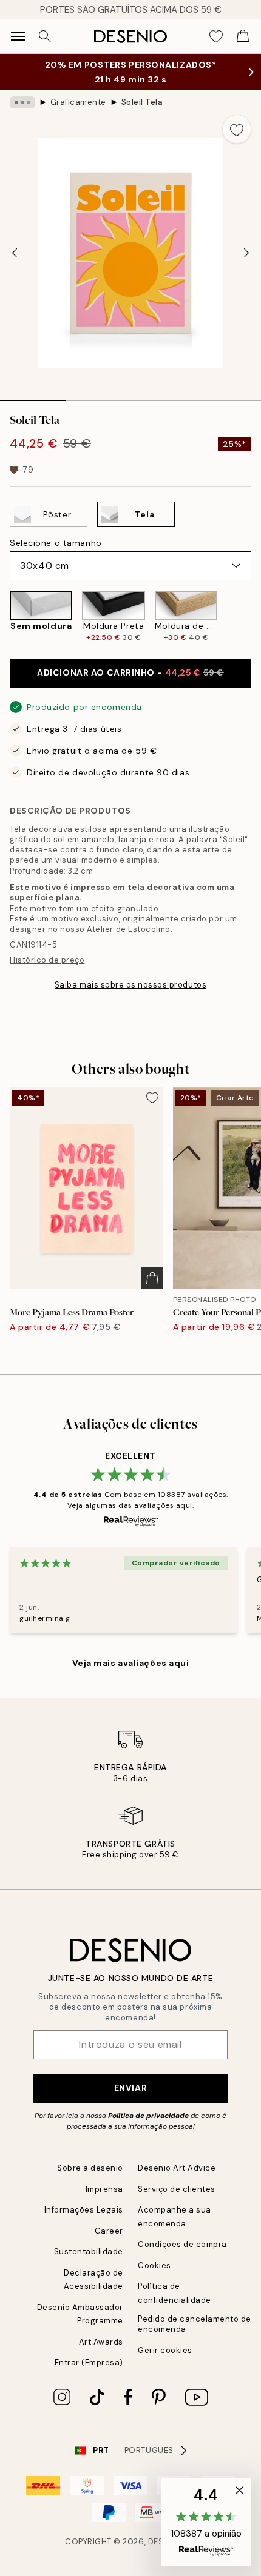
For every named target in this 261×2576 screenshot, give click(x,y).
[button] (206, 2522)
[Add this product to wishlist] (237, 129)
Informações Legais (84, 2210)
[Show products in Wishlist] (216, 36)
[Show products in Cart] (243, 36)
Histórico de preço (47, 960)
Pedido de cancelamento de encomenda (195, 2324)
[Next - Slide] (246, 253)
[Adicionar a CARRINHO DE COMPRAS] (152, 1278)
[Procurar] (45, 36)
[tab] (33, 396)
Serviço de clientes (177, 2189)
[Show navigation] (18, 36)
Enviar (130, 2088)
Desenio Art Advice (177, 2168)
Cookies (154, 2266)
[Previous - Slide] (15, 253)
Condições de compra (182, 2244)
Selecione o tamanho (56, 543)
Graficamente (78, 102)
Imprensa (104, 2189)
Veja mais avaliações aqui (131, 1663)
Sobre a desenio (90, 2168)
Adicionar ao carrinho (130, 672)
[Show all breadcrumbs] (22, 102)
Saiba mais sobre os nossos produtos (130, 985)
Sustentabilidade (89, 2252)
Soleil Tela (142, 102)
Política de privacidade (148, 2116)
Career (109, 2231)
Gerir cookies (165, 2350)
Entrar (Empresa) (89, 2362)
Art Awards (101, 2342)
